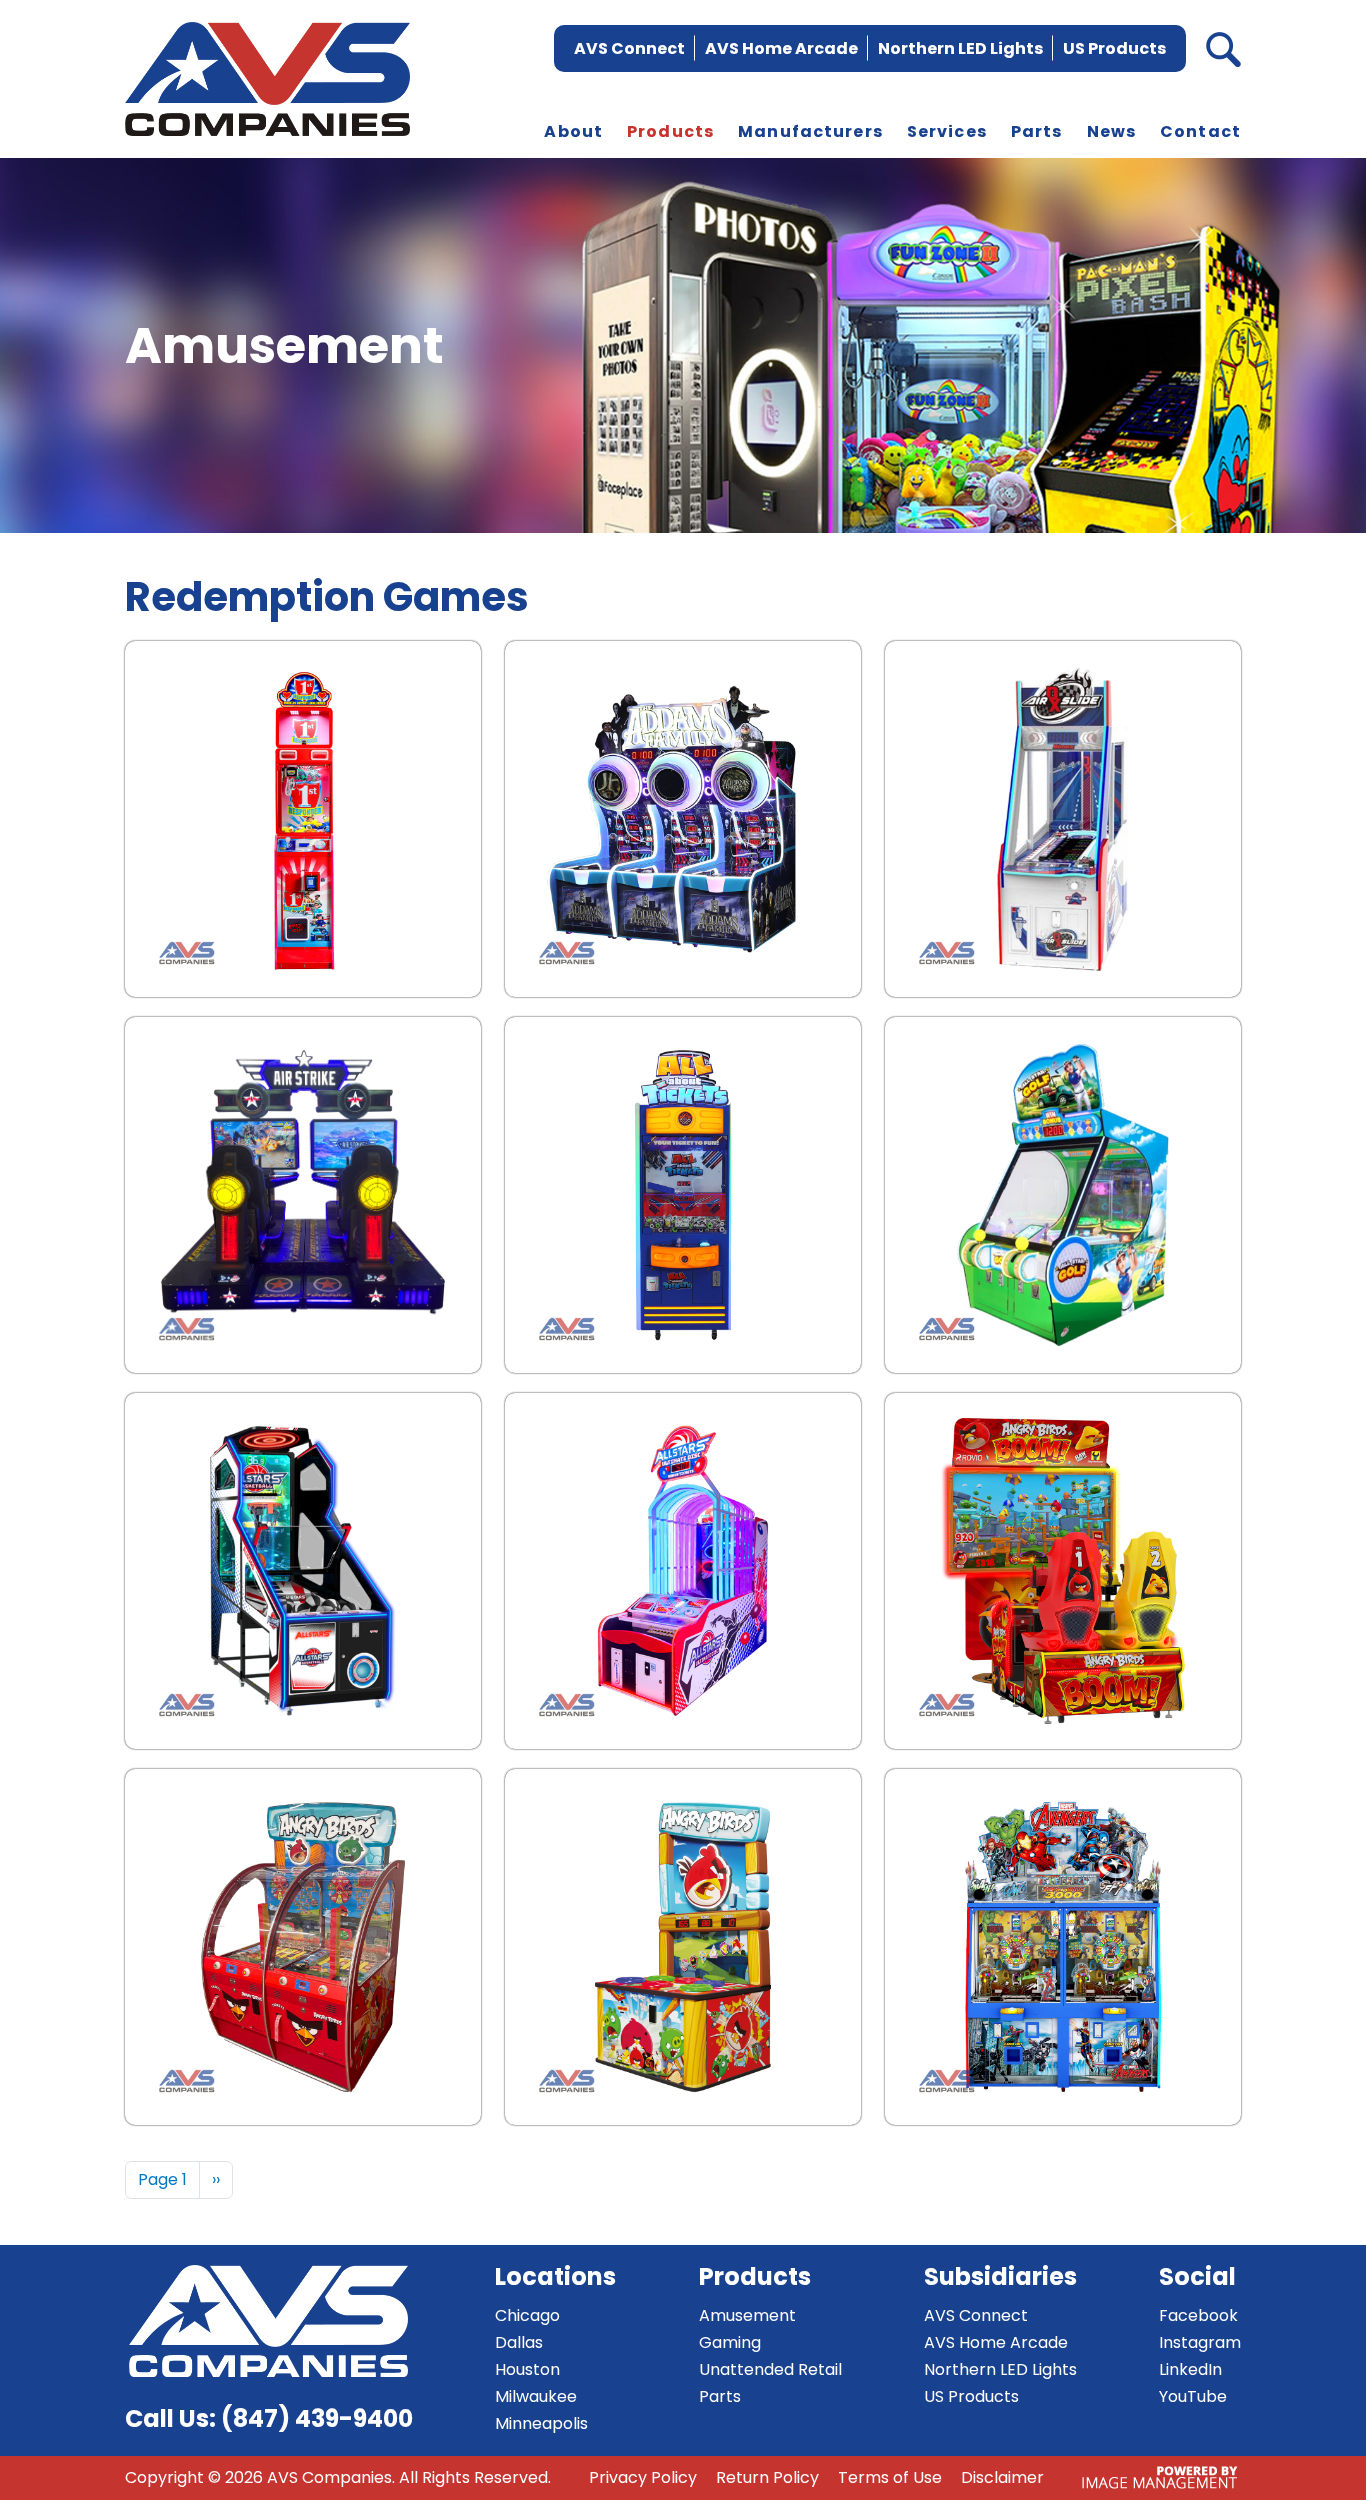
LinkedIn (1190, 2369)
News (1112, 131)
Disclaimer (1002, 2477)
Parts (1037, 131)
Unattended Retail (770, 2369)
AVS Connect (629, 48)
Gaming (730, 2342)
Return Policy (767, 2477)
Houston (527, 2369)
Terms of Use (890, 2477)
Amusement (747, 2315)
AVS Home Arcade (781, 48)
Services (947, 131)
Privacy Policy (643, 2477)
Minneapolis (541, 2423)
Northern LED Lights (960, 48)
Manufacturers (810, 131)
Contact (1200, 131)
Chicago (527, 2315)
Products (670, 131)
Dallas (519, 2342)
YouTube (1193, 2396)
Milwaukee (536, 2396)
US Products (1114, 48)
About (573, 131)
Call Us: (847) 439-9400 (269, 2418)
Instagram (1200, 2342)
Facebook (1198, 2315)
